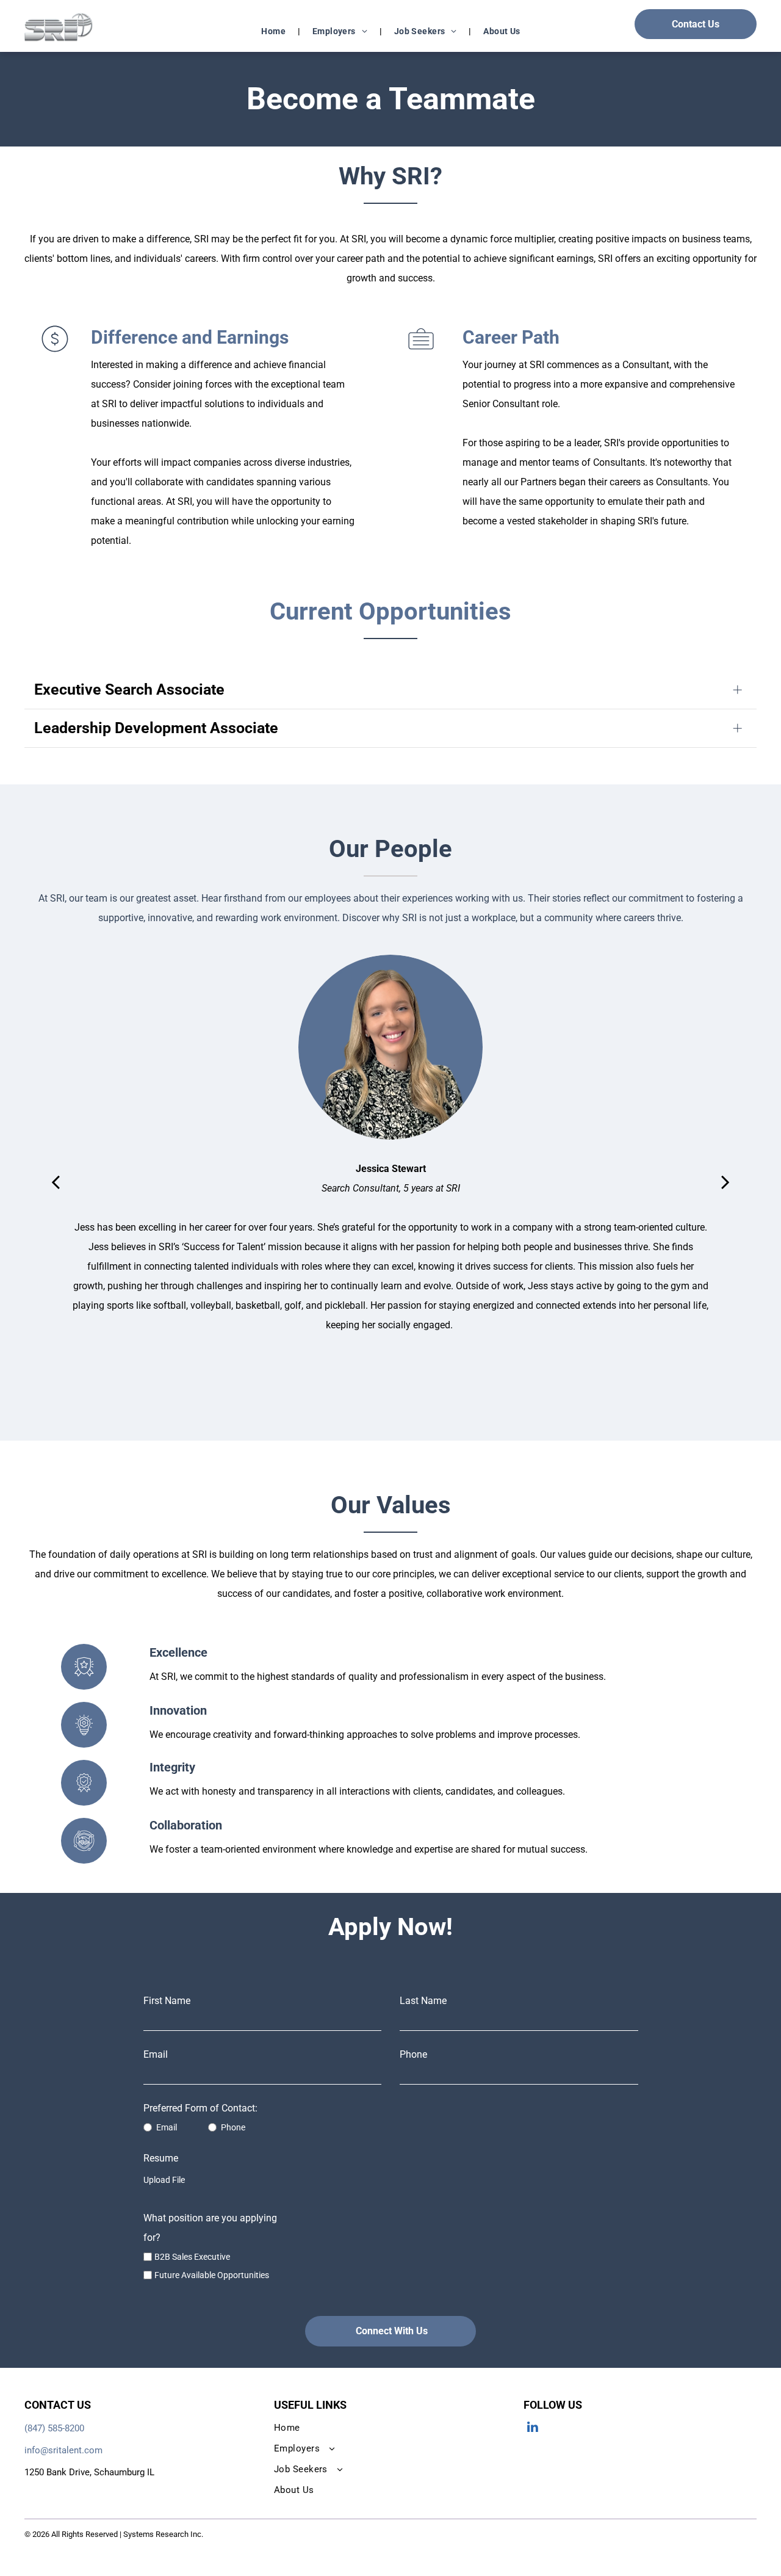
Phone (413, 2054)
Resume (161, 2158)
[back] (56, 1181)
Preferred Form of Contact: (200, 2108)
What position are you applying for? (210, 2228)
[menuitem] (275, 31)
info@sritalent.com (63, 2450)
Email (156, 2054)
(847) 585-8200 (54, 2428)
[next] (725, 1181)
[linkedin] (533, 2428)
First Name (167, 2001)
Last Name (423, 2001)
